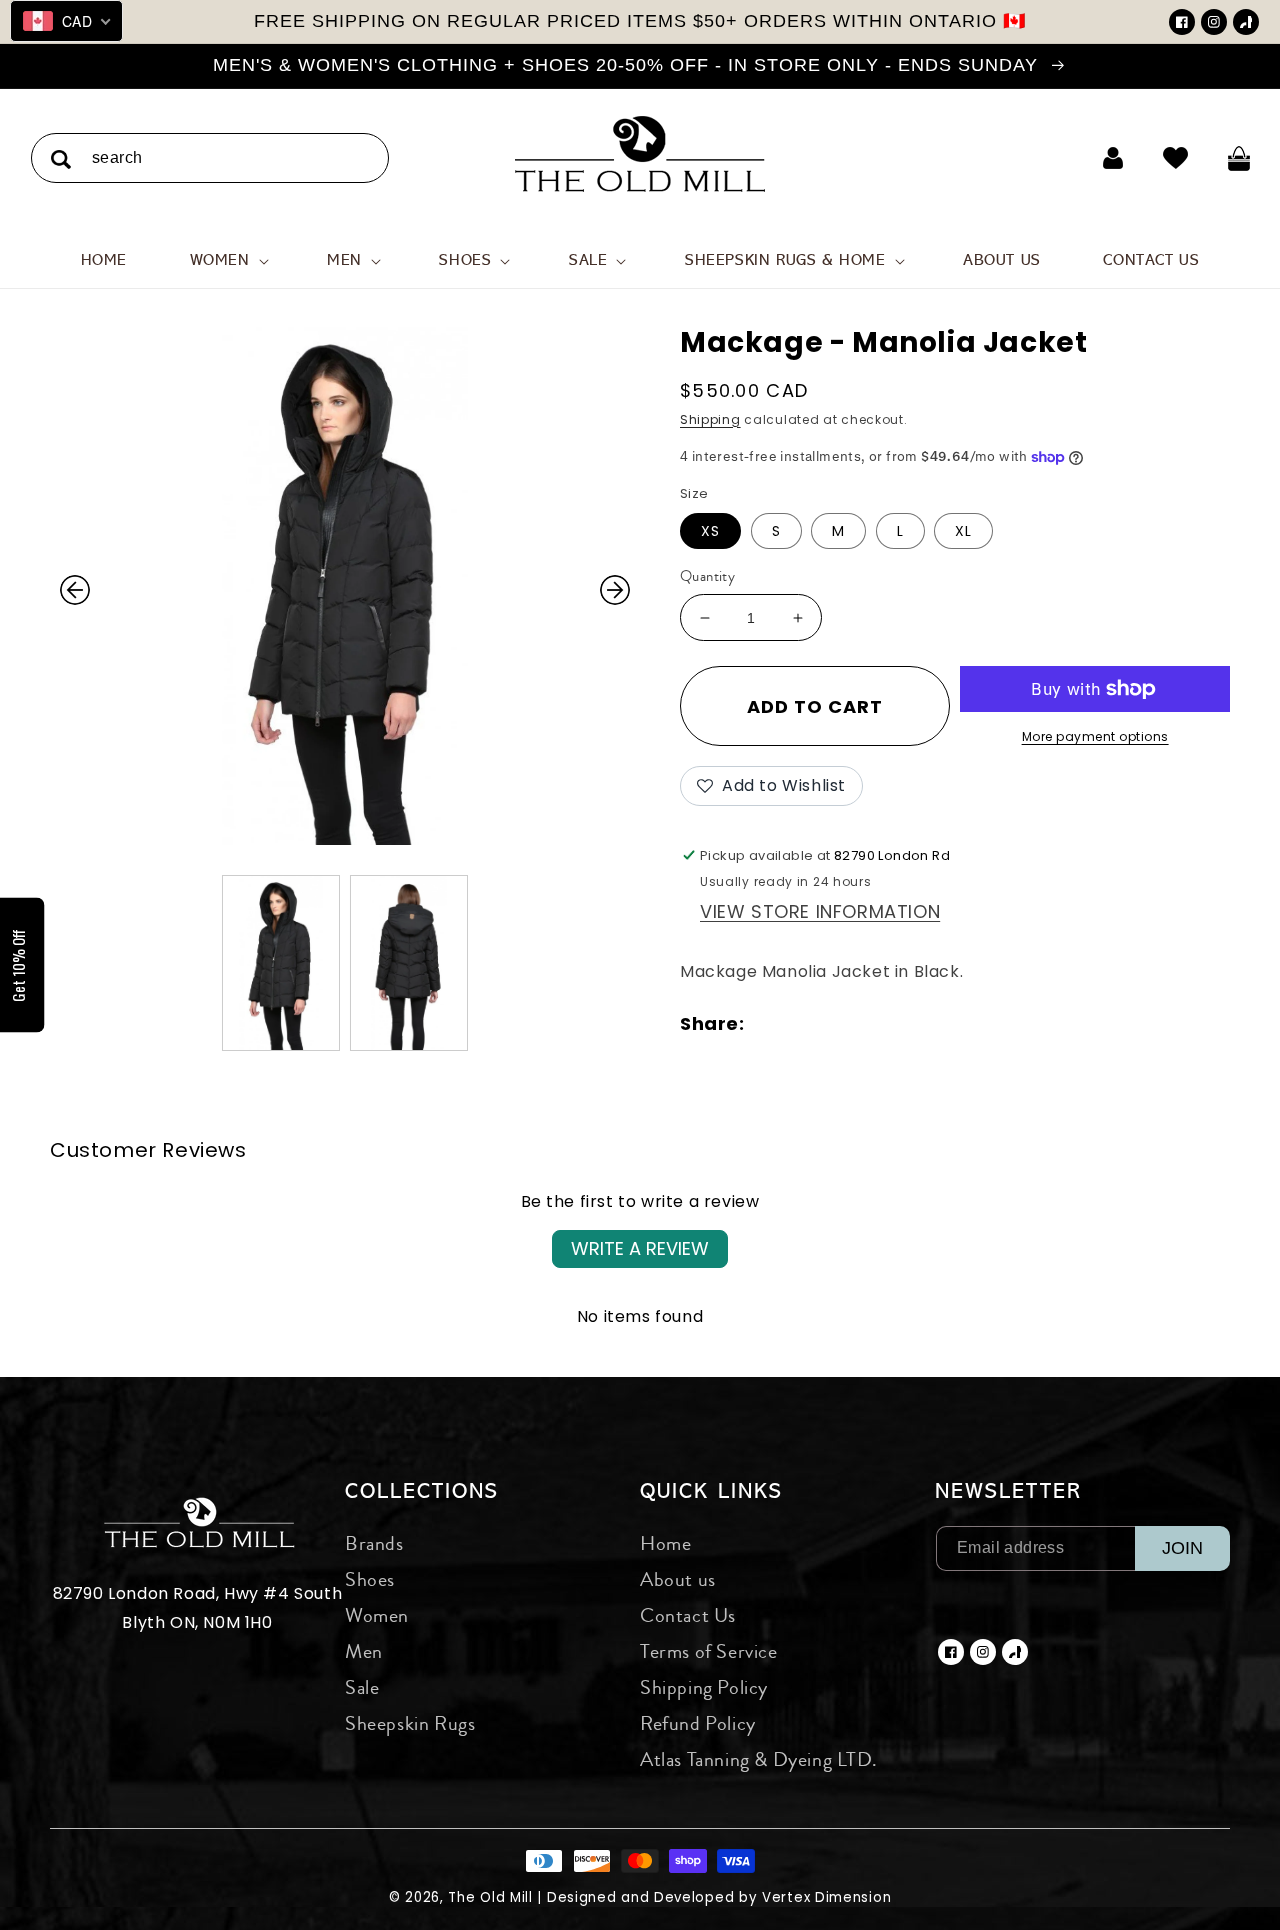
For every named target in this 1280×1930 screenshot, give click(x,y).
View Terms (761, 458)
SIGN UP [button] (783, 494)
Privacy (816, 458)
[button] (902, 144)
